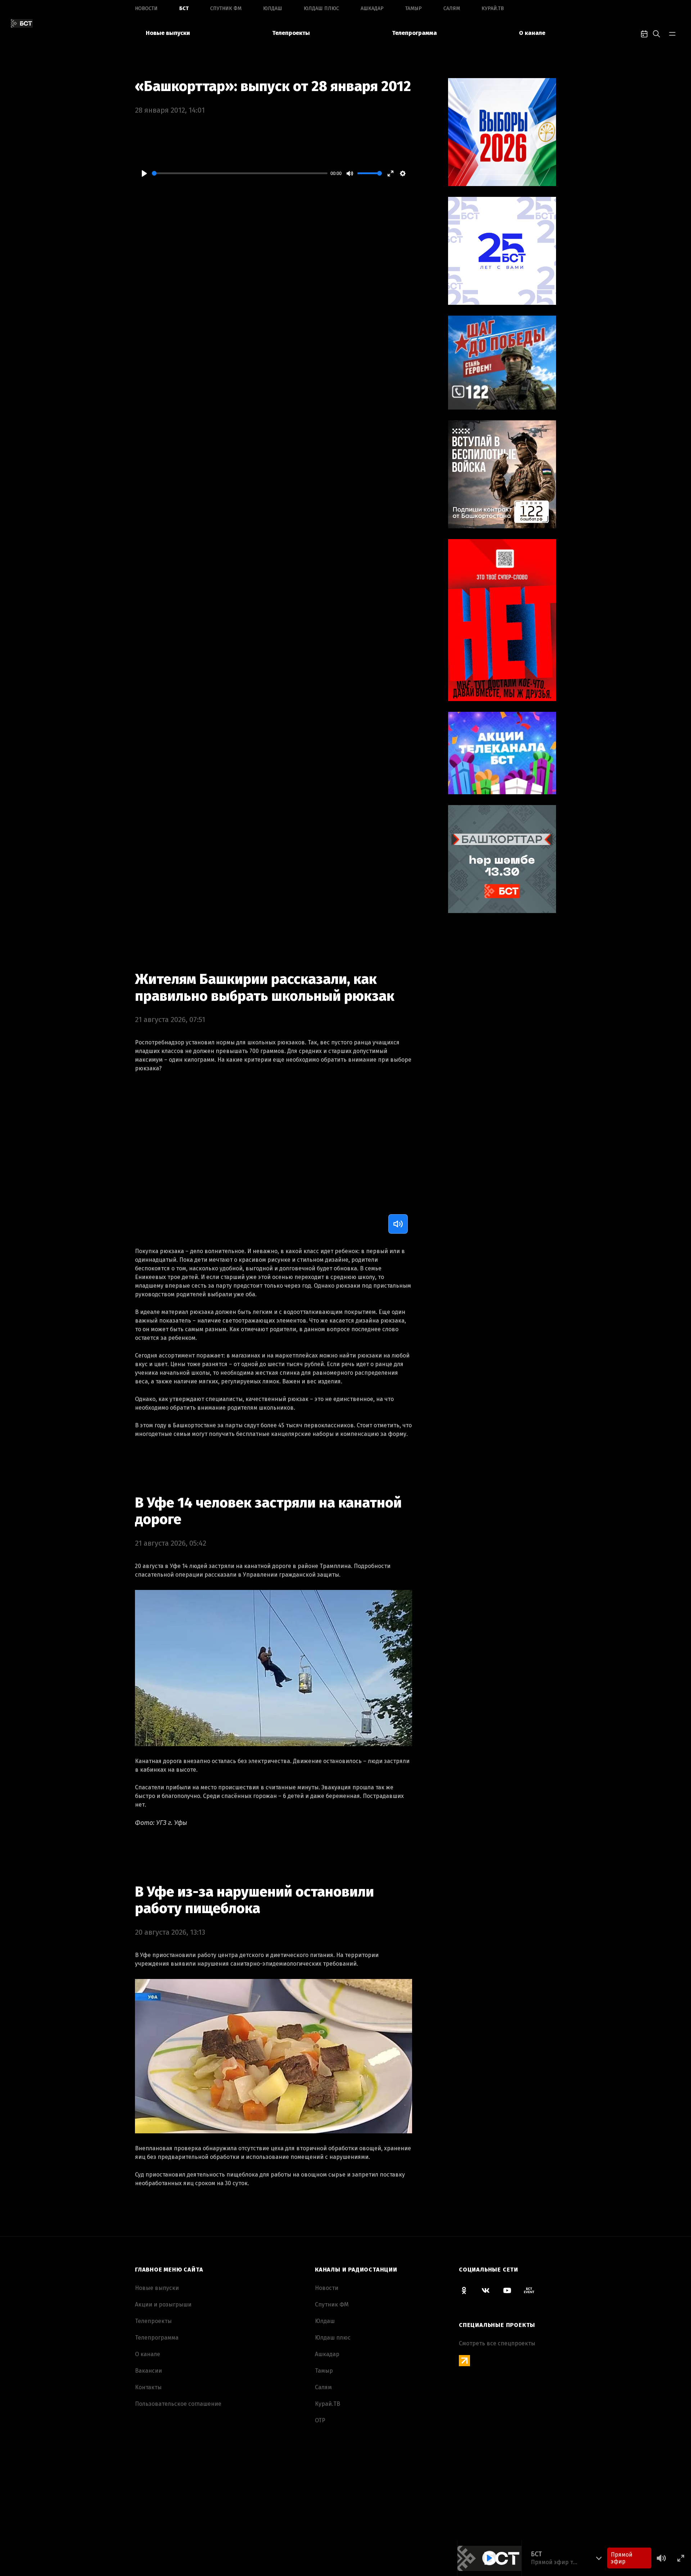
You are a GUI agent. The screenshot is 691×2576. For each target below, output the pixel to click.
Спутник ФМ (226, 8)
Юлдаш (273, 8)
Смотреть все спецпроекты (497, 2343)
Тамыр (414, 8)
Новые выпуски (168, 33)
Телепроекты (291, 33)
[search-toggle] (656, 33)
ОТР (320, 2420)
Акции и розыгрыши (163, 2304)
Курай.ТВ (493, 8)
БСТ (184, 8)
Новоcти (146, 8)
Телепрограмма (414, 33)
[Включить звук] (398, 1224)
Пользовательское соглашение (178, 2404)
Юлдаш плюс (321, 8)
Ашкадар (372, 8)
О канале (532, 33)
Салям (452, 8)
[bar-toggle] (672, 33)
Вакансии (148, 2371)
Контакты (148, 2387)
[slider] (240, 173)
